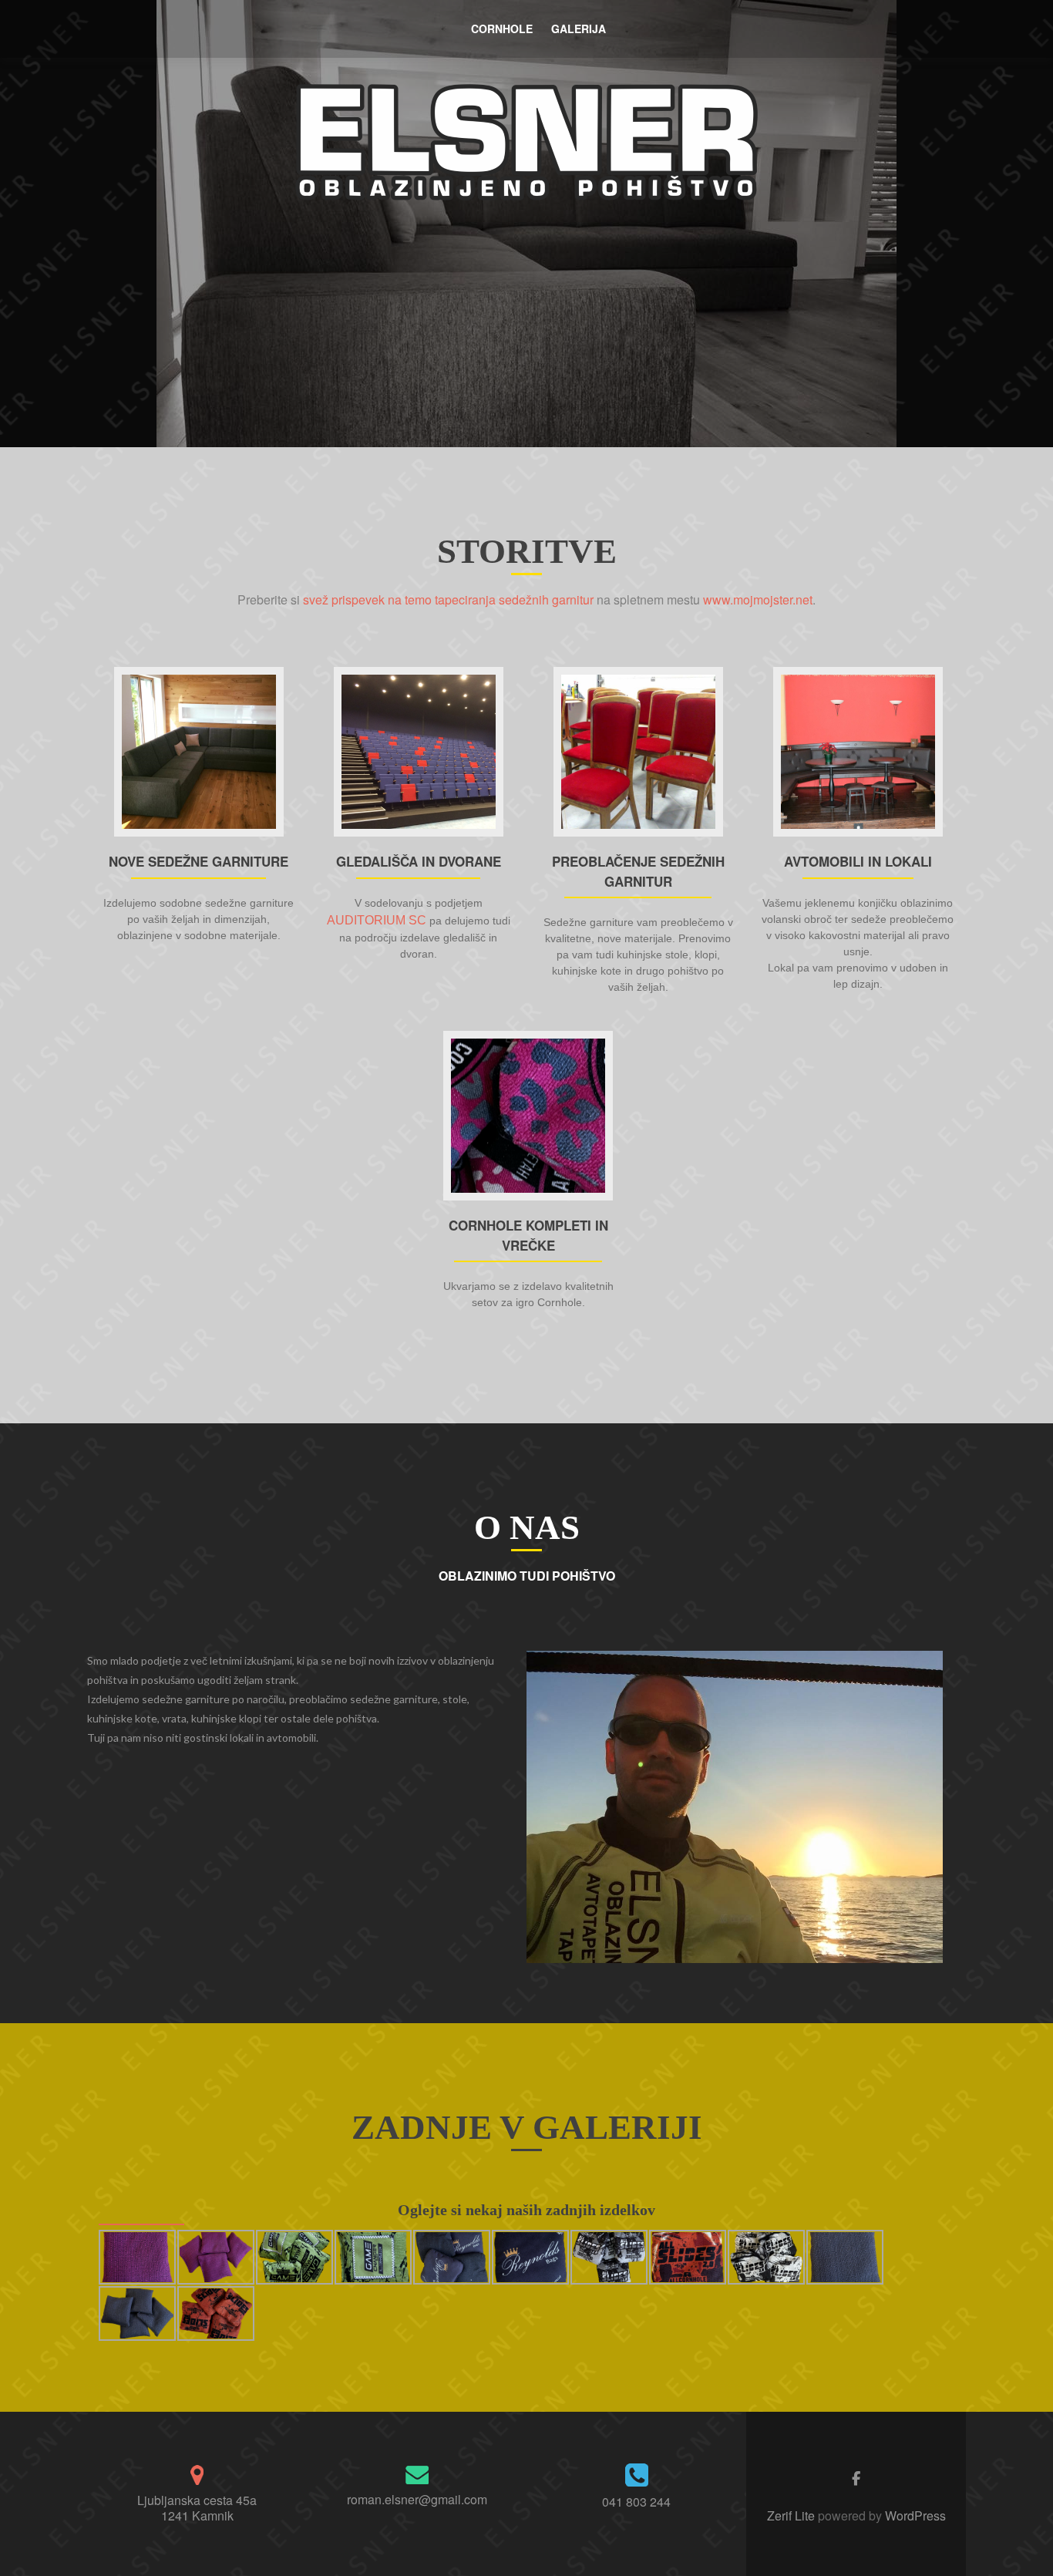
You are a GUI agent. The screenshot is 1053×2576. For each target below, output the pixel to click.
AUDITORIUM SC (377, 920)
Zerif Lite (792, 2515)
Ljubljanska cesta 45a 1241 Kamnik (197, 2508)
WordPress (914, 2515)
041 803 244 (636, 2502)
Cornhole (502, 29)
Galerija (579, 29)
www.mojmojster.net (758, 599)
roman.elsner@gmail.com (417, 2499)
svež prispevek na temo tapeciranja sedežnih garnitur (448, 599)
